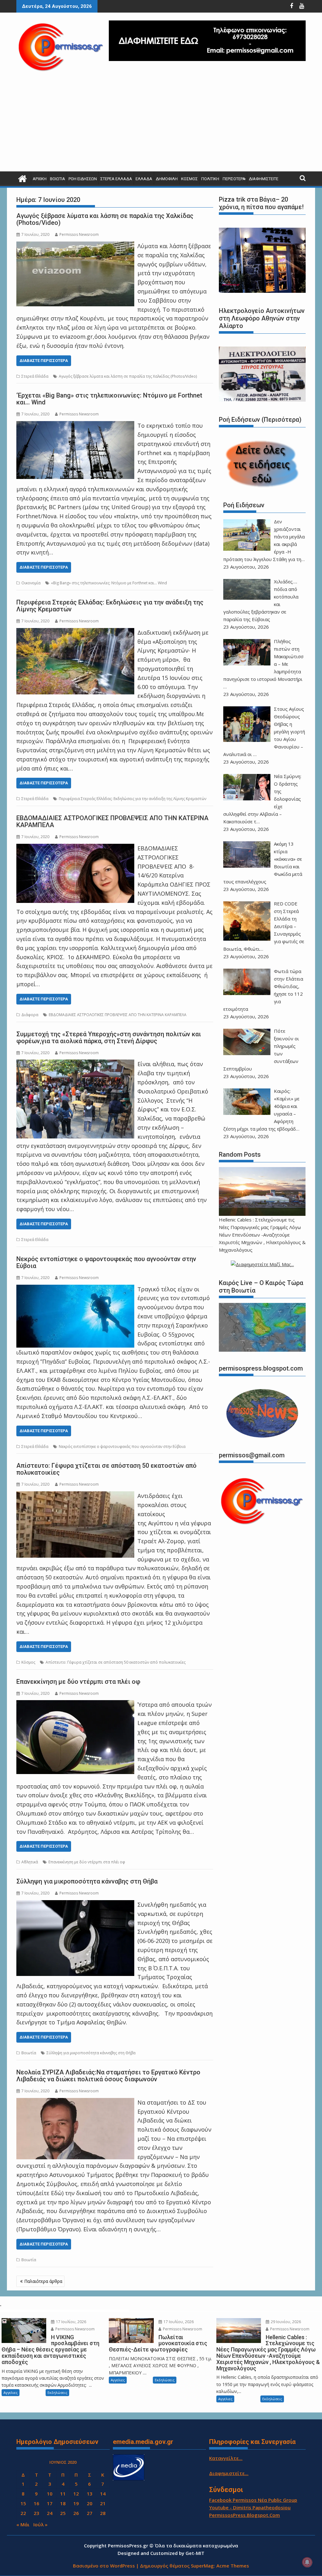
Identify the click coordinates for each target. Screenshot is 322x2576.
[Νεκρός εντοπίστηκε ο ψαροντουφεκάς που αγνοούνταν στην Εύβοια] (75, 1289)
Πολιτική (210, 179)
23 (36, 2513)
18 (63, 2503)
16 (36, 2503)
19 (76, 2503)
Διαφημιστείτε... (229, 2473)
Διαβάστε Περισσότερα (44, 361)
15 (23, 2503)
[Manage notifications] (307, 2562)
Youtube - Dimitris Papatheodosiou (250, 2507)
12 (76, 2494)
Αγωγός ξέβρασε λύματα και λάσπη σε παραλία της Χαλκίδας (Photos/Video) (105, 219)
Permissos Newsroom (79, 234)
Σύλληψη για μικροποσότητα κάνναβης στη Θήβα (87, 1881)
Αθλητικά (30, 1862)
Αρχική (40, 179)
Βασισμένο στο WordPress (104, 2566)
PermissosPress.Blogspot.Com (244, 2515)
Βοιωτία (58, 179)
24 (50, 2513)
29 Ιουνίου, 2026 (285, 2322)
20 (90, 2503)
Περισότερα (234, 179)
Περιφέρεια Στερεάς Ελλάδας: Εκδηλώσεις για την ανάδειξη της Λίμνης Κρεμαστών (110, 606)
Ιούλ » (40, 2524)
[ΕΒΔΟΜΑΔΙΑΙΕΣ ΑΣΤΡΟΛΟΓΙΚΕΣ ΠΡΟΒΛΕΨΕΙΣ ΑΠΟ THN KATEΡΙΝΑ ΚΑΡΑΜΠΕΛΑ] (75, 848)
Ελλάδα (144, 179)
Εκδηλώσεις (57, 2392)
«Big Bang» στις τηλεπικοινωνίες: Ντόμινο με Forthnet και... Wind (109, 583)
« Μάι (23, 2524)
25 (63, 2513)
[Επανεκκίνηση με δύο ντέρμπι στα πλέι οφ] (75, 1705)
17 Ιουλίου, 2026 (71, 2322)
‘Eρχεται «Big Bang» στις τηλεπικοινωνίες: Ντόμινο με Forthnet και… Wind (109, 399)
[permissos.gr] (22, 178)
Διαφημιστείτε (264, 179)
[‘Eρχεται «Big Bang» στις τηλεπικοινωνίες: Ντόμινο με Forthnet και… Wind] (75, 426)
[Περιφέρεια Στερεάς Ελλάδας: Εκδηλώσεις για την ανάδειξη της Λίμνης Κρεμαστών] (75, 632)
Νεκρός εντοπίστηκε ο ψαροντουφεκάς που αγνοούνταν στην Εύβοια (106, 1262)
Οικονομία (31, 583)
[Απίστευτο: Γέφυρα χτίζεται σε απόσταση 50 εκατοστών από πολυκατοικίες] (75, 1496)
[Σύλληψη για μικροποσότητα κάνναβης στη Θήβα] (75, 1905)
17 (50, 2503)
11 (63, 2494)
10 (50, 2494)
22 (23, 2513)
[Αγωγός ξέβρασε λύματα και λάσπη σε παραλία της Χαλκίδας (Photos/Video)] (75, 246)
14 (103, 2494)
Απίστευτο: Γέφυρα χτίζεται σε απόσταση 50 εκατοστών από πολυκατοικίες (106, 1469)
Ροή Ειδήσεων (83, 179)
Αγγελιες (11, 2392)
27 (90, 2513)
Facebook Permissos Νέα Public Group (253, 2500)
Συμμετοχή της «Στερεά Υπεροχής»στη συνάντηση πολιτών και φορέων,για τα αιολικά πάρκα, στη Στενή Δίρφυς (109, 1038)
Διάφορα (30, 1015)
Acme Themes (233, 2566)
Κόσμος (189, 179)
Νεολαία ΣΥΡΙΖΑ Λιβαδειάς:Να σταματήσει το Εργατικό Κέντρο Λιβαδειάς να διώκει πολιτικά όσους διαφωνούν (108, 2076)
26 (76, 2513)
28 (103, 2513)
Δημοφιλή (167, 179)
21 (103, 2503)
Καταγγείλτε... (226, 2458)
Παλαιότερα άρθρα (43, 2281)
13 (90, 2494)
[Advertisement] (161, 124)
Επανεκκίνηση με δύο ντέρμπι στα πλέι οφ (78, 1682)
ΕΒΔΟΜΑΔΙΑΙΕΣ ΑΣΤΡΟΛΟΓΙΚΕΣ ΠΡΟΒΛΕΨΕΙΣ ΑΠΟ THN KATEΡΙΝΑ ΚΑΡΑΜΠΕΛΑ (112, 821)
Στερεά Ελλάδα (116, 179)
